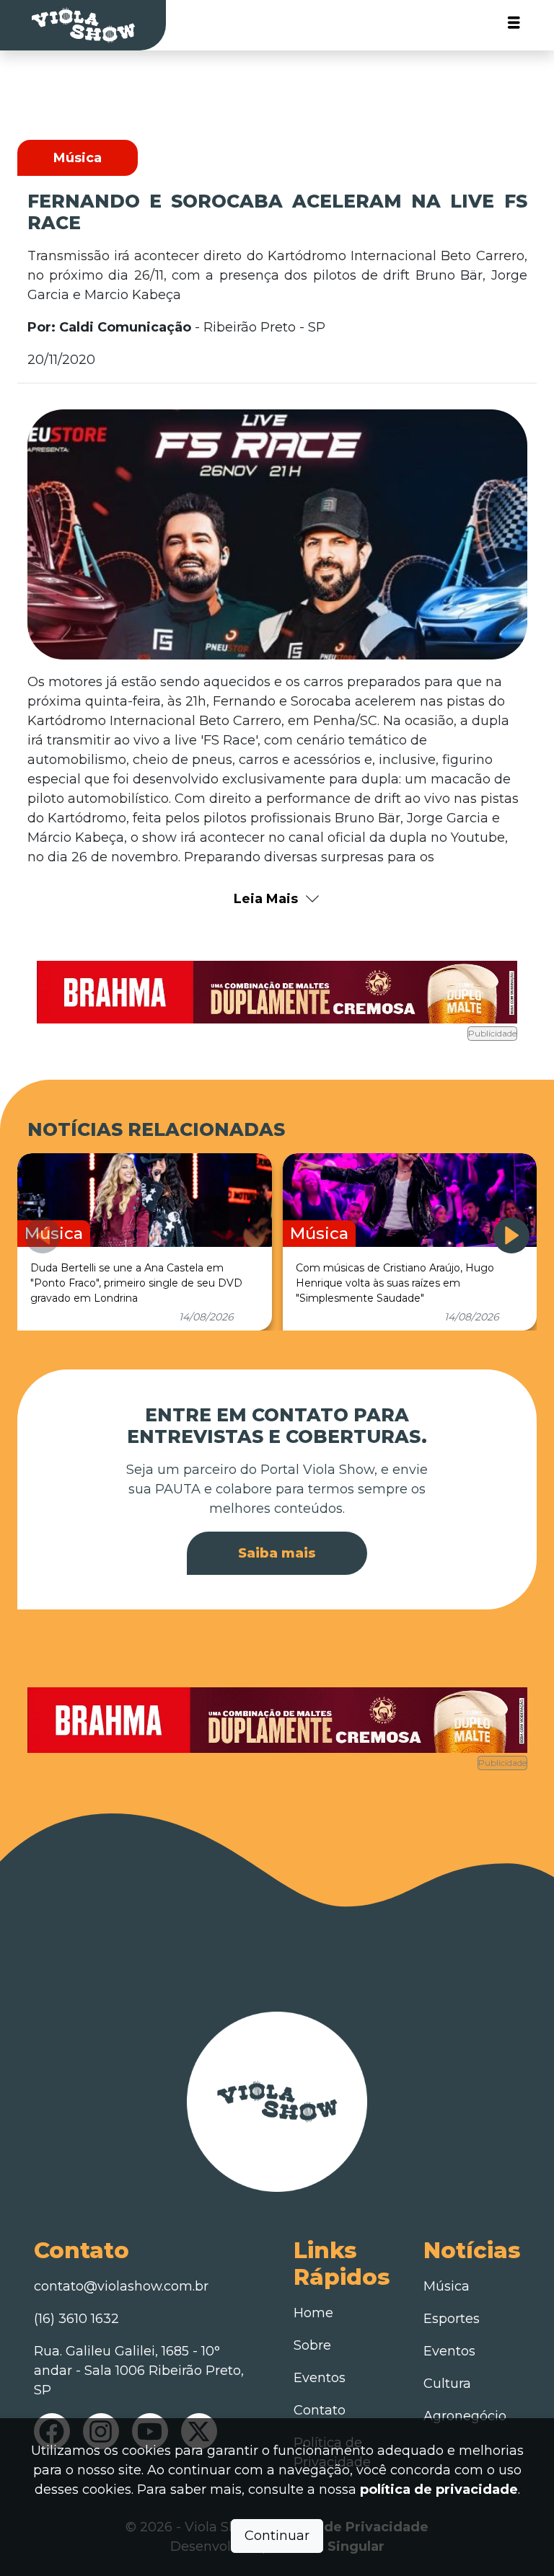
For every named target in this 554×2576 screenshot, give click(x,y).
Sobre (312, 2345)
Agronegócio (465, 2416)
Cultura (447, 2384)
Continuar (277, 2536)
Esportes (452, 2319)
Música (447, 2286)
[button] (511, 1235)
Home (313, 2313)
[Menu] (514, 26)
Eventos (320, 2378)
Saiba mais (277, 1553)
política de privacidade (439, 2490)
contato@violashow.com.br (121, 2286)
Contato (320, 2410)
